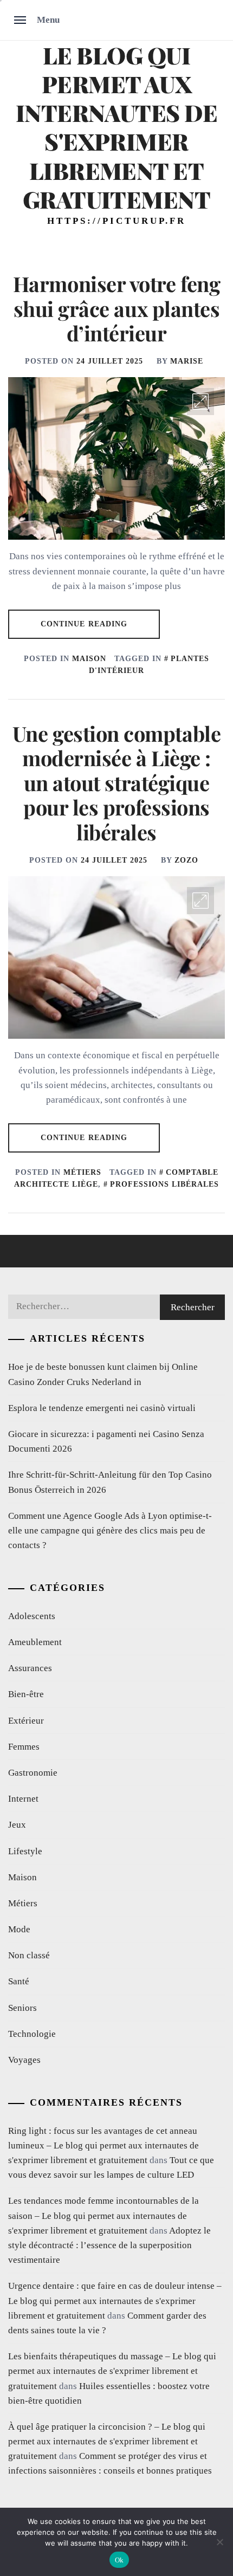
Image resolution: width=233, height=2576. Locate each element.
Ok (119, 2560)
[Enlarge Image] (200, 402)
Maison (89, 659)
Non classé (29, 1955)
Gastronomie (33, 1773)
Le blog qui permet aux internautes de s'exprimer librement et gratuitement (117, 127)
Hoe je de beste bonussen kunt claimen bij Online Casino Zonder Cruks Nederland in (103, 1374)
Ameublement (35, 1642)
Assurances (30, 1668)
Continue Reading (84, 624)
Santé (19, 1981)
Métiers (82, 1172)
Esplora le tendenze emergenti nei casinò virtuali (102, 1408)
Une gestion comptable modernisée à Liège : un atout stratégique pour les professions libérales (116, 783)
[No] (219, 2542)
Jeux (17, 1825)
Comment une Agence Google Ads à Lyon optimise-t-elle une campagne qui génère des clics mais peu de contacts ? (110, 1530)
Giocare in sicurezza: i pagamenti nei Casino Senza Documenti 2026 (106, 1441)
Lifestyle (25, 1851)
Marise (187, 361)
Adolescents (32, 1616)
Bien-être (26, 1694)
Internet (23, 1799)
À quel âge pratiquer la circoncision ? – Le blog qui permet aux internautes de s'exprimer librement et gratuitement (107, 2441)
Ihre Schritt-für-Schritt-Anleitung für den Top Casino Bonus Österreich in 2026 (110, 1482)
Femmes (24, 1747)
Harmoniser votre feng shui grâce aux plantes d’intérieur (116, 308)
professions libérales (164, 1184)
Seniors (22, 2008)
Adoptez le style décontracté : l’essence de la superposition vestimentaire (109, 2245)
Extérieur (26, 1721)
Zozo (186, 860)
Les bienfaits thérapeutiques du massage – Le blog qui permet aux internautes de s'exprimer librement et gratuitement (112, 2371)
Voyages (24, 2060)
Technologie (32, 2034)
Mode (19, 1929)
